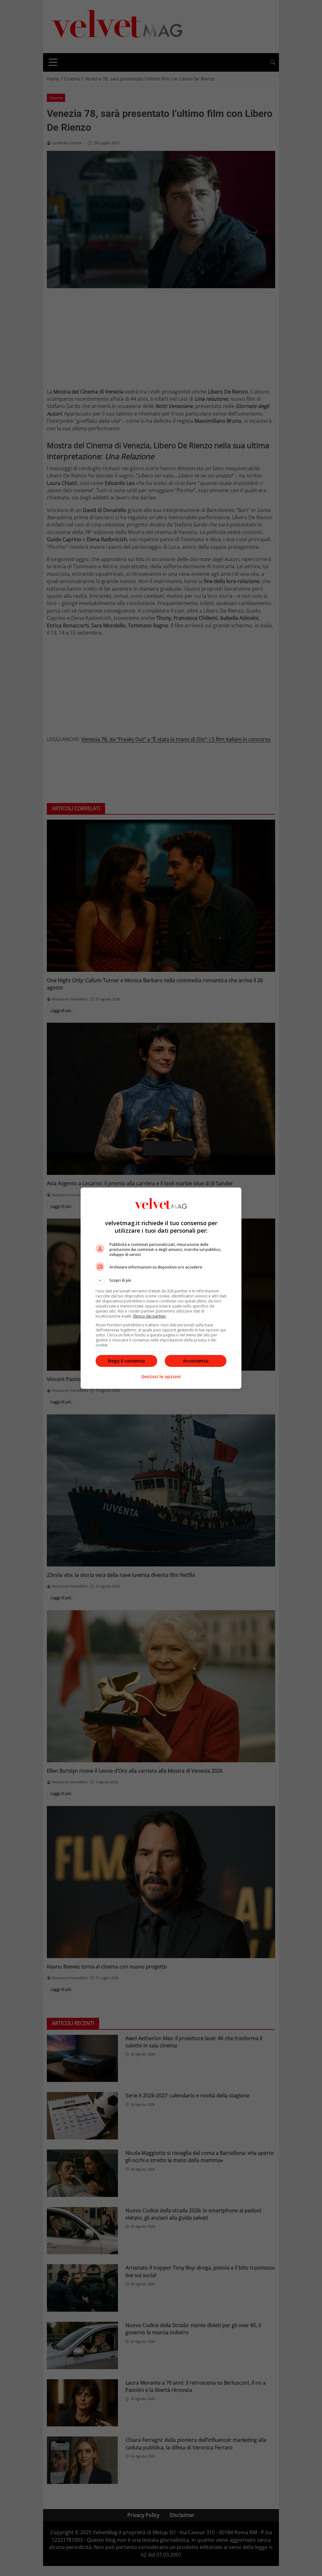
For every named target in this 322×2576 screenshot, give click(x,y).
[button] (161, 1280)
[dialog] (161, 1288)
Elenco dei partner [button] (150, 1316)
